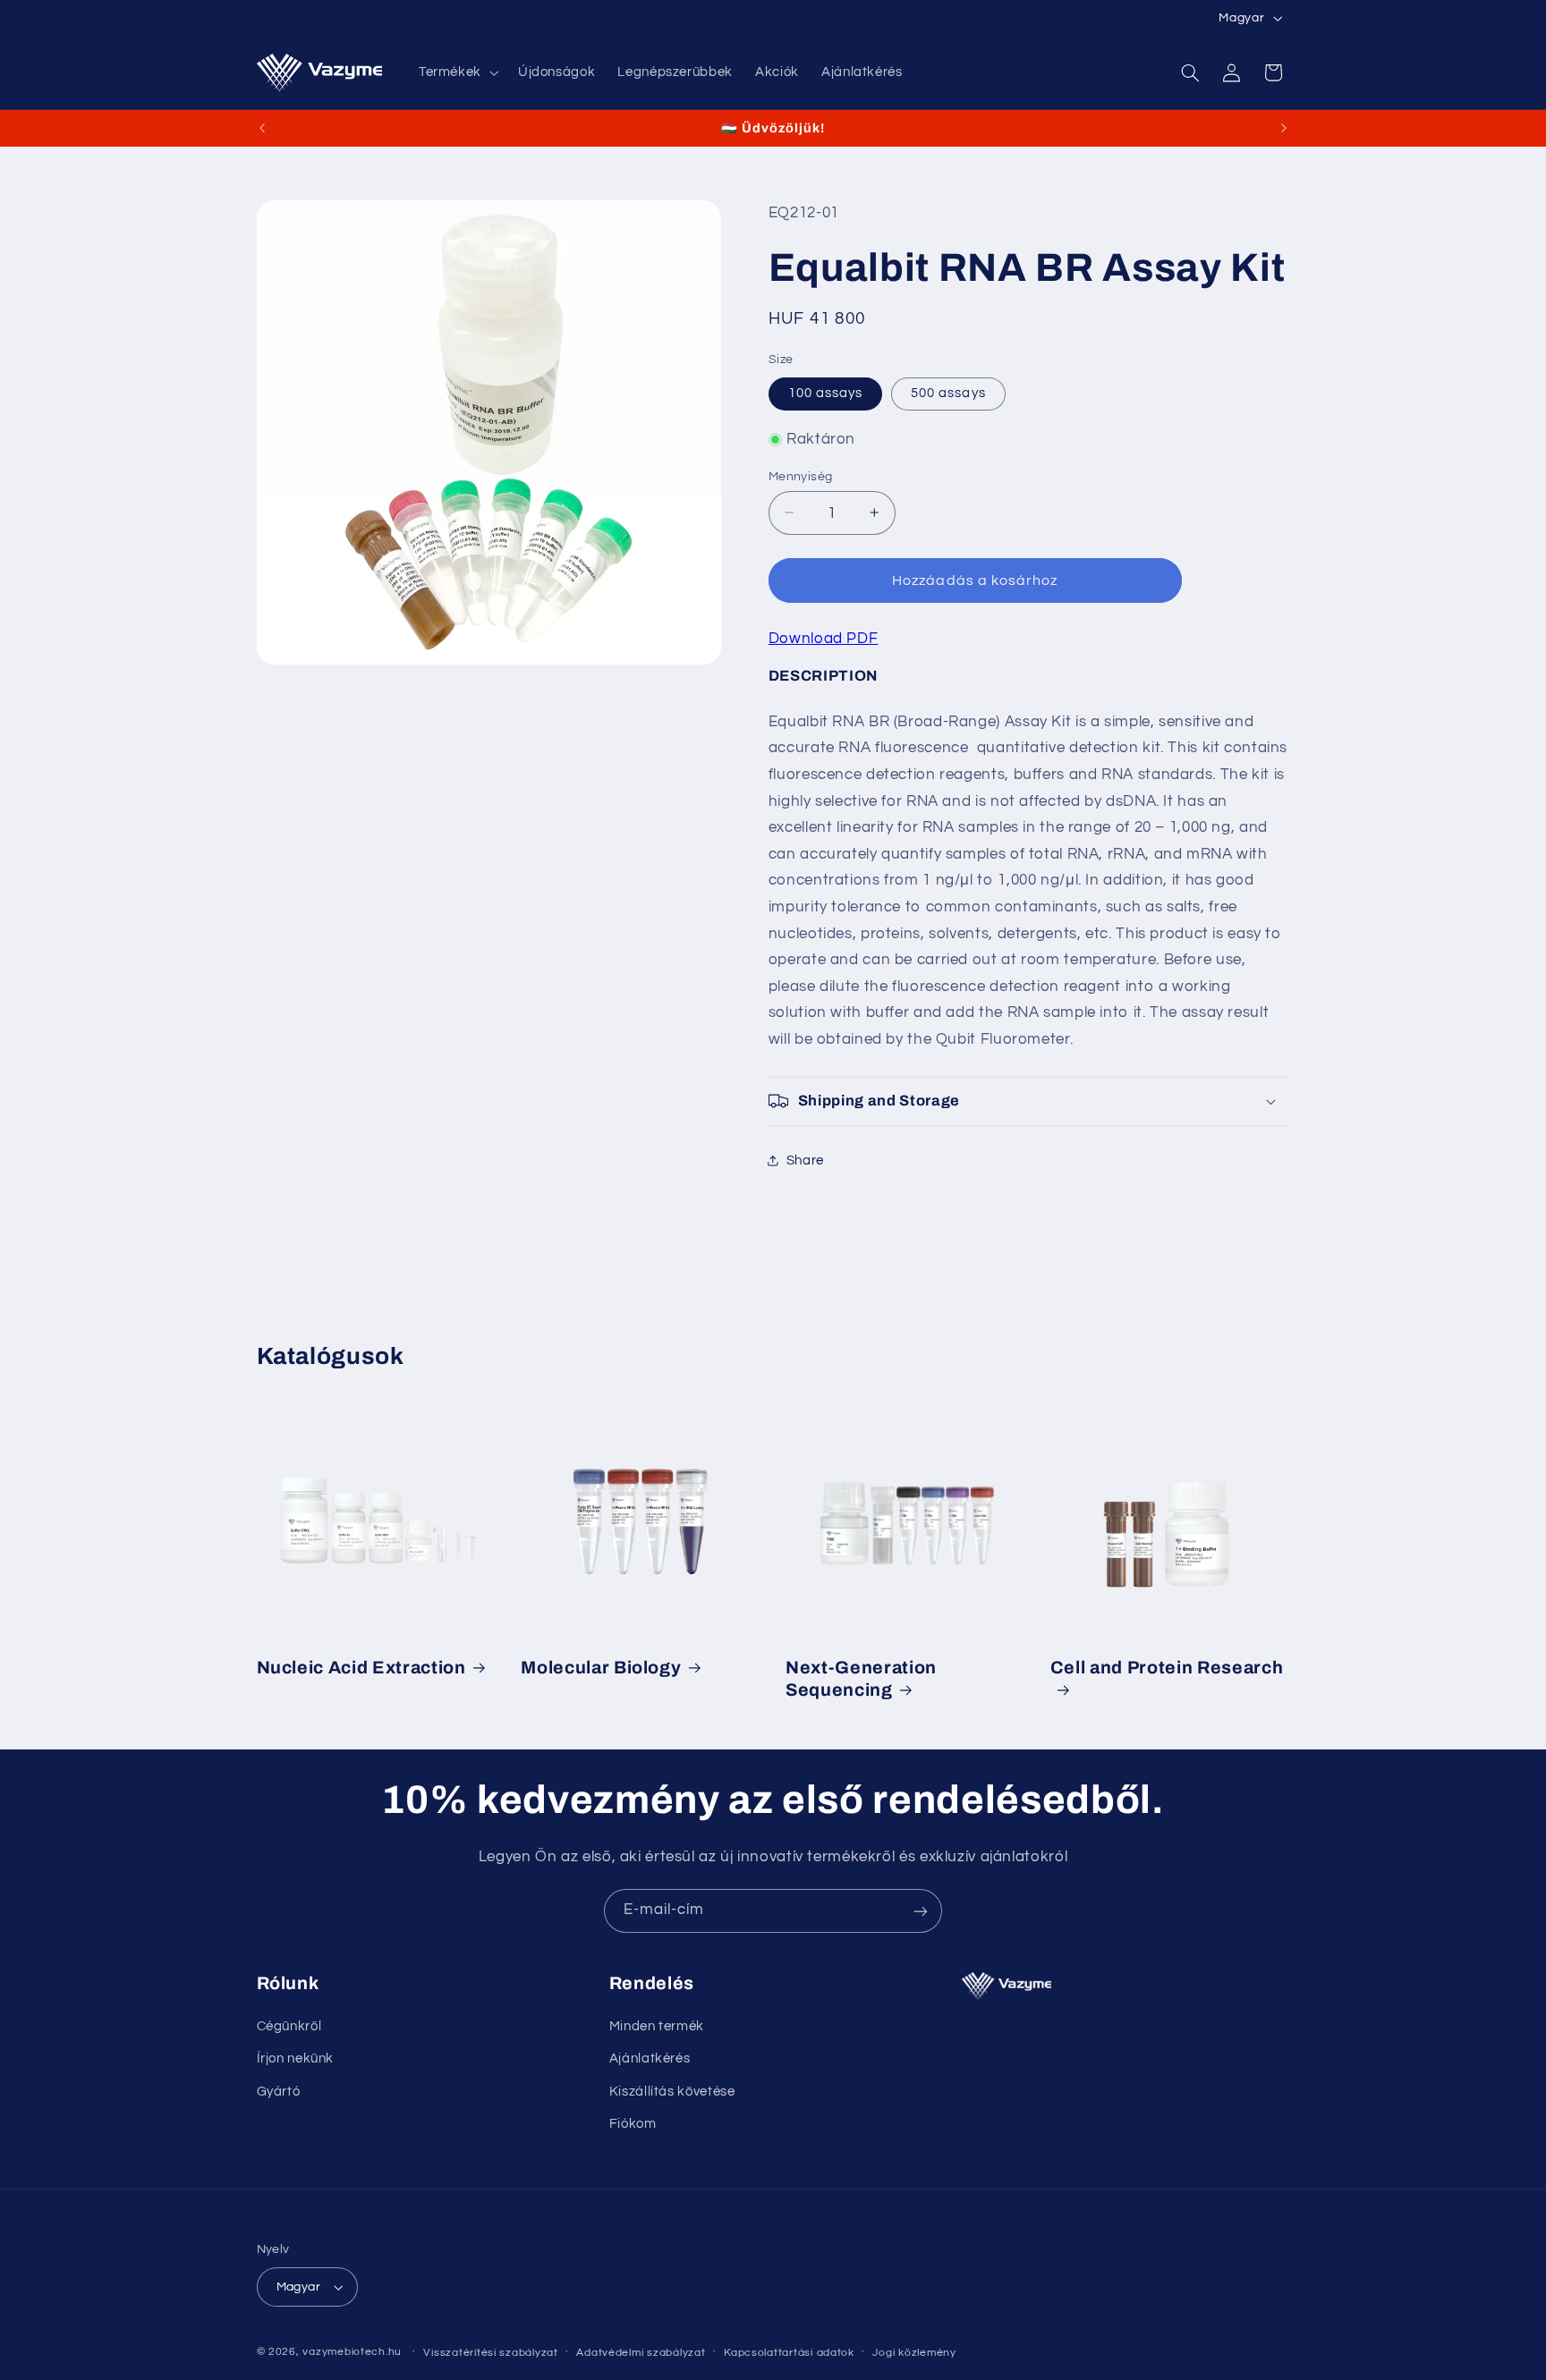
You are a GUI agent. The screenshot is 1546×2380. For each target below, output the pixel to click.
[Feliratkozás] (921, 1911)
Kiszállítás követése (672, 2092)
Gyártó (279, 2092)
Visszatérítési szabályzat (490, 2353)
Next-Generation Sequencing (861, 1678)
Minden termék (657, 2027)
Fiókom (633, 2125)
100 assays (826, 392)
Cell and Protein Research (1167, 1667)
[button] (457, 72)
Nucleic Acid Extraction (361, 1667)
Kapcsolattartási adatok (789, 2353)
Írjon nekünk (296, 2059)
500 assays (948, 392)
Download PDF (824, 638)
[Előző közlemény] (262, 128)
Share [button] (805, 1160)
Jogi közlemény (914, 2353)
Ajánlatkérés (650, 2059)
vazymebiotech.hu (352, 2352)
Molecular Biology (601, 1667)
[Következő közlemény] (1284, 128)
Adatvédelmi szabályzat (641, 2353)
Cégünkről (289, 2027)
